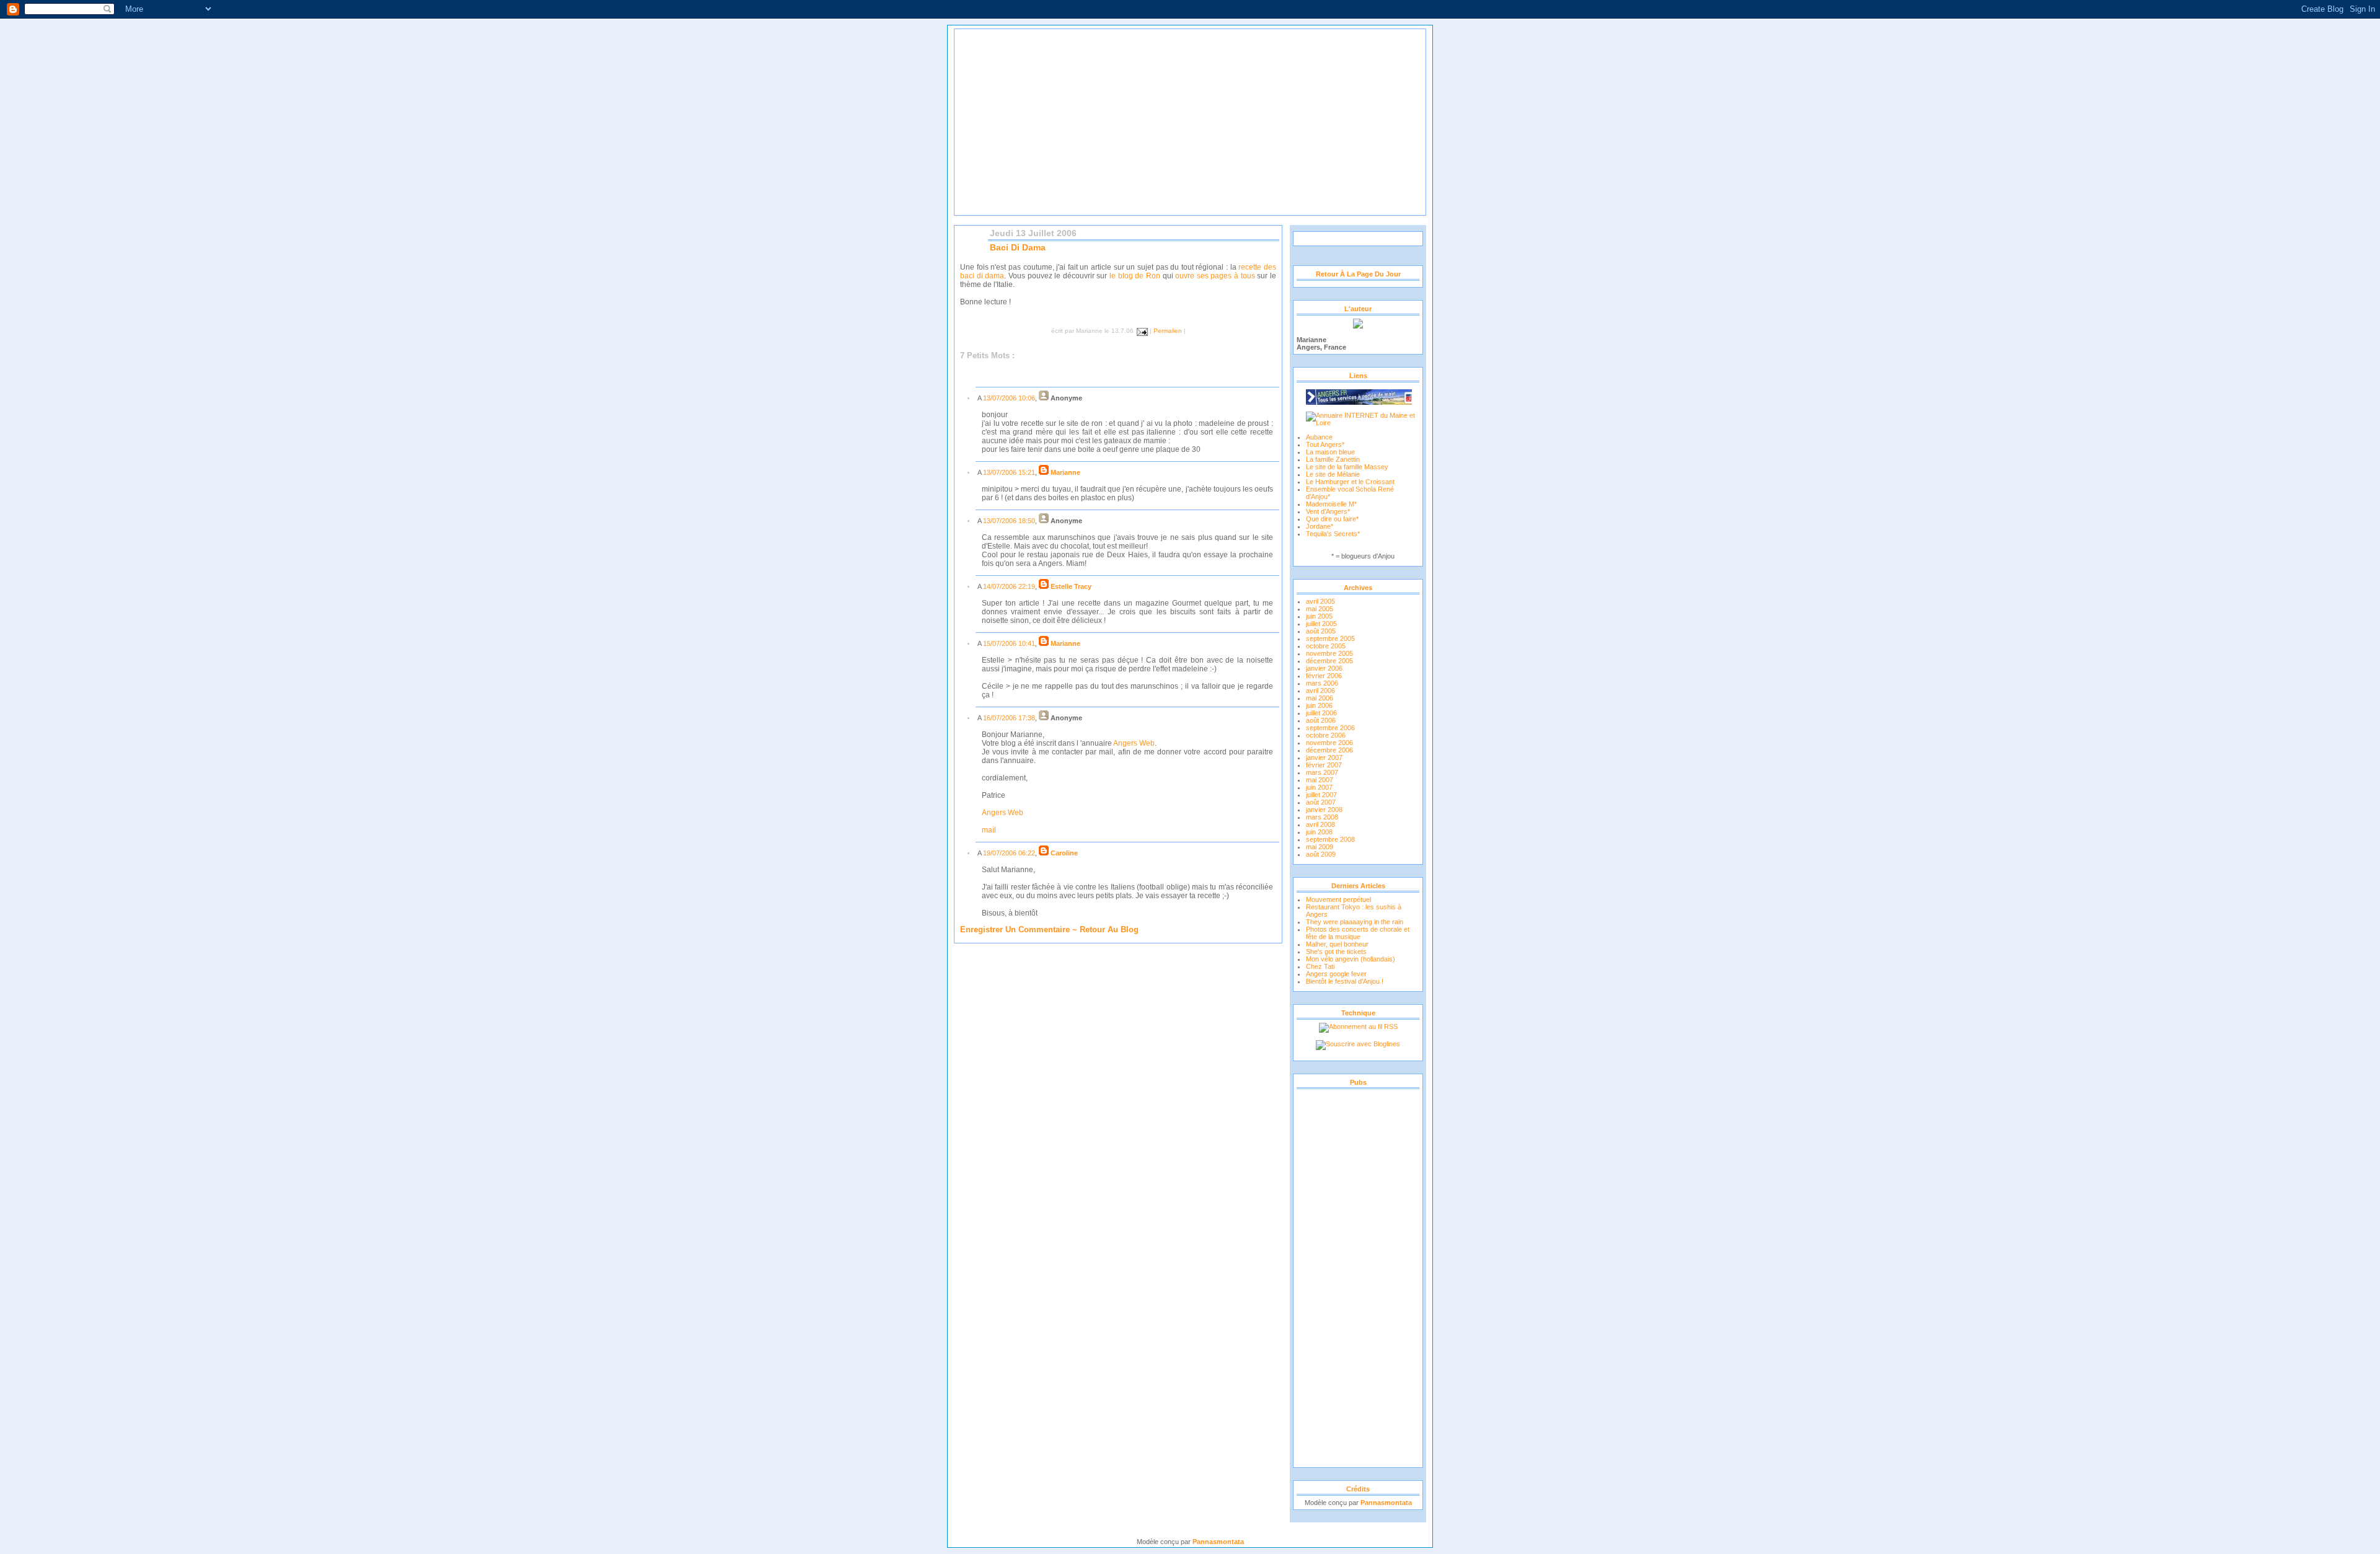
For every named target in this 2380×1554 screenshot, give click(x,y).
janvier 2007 (1324, 757)
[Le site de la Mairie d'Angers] (1359, 394)
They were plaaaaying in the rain (1355, 922)
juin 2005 (1319, 616)
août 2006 (1321, 720)
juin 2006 (1319, 705)
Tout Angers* (1325, 444)
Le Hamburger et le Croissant (1350, 482)
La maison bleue (1330, 452)
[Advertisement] (1358, 1278)
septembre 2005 (1330, 638)
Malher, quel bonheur (1337, 944)
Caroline (1064, 853)
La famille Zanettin (1333, 459)
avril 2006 (1320, 691)
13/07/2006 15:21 (1009, 472)
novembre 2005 (1329, 653)
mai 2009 (1320, 847)
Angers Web (1134, 743)
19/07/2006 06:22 (1009, 853)
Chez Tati (1320, 966)
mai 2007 (1320, 780)
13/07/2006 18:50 (1009, 521)
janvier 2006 (1324, 668)
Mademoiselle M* (1331, 504)
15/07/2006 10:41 (1009, 643)
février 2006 (1324, 676)
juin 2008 (1319, 832)
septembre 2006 (1330, 728)
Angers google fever (1336, 974)
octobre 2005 (1326, 646)
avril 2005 (1320, 601)
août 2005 (1321, 631)
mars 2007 (1322, 772)
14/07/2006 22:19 (1009, 586)
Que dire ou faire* (1332, 519)
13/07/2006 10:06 (1009, 398)
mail (989, 830)
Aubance (1319, 437)
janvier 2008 (1324, 810)
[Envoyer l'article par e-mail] (1141, 331)
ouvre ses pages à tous (1215, 276)
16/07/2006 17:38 (1009, 718)
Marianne (1065, 472)
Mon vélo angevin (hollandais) (1351, 959)
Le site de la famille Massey (1347, 467)
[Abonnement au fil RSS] (1358, 1026)
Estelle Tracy (1071, 586)
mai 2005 (1320, 609)
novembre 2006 (1329, 743)
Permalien (1168, 331)
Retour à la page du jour (1358, 274)
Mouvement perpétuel (1338, 899)
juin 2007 (1319, 787)
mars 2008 (1322, 817)
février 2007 (1324, 765)
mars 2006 (1322, 683)
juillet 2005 (1321, 624)
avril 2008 (1320, 824)
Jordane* (1320, 526)
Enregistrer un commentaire (1015, 929)
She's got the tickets (1336, 951)
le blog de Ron (1135, 276)
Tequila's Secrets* (1333, 534)
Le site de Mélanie (1333, 474)
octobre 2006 (1326, 735)
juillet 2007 (1321, 795)
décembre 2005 (1329, 661)
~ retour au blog (1104, 929)
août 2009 (1321, 854)
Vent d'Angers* (1328, 511)
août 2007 (1321, 802)
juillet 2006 (1321, 713)
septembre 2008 (1330, 839)
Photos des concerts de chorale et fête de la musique (1358, 933)
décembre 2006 (1329, 750)
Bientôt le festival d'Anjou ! (1345, 981)
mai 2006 (1320, 698)
